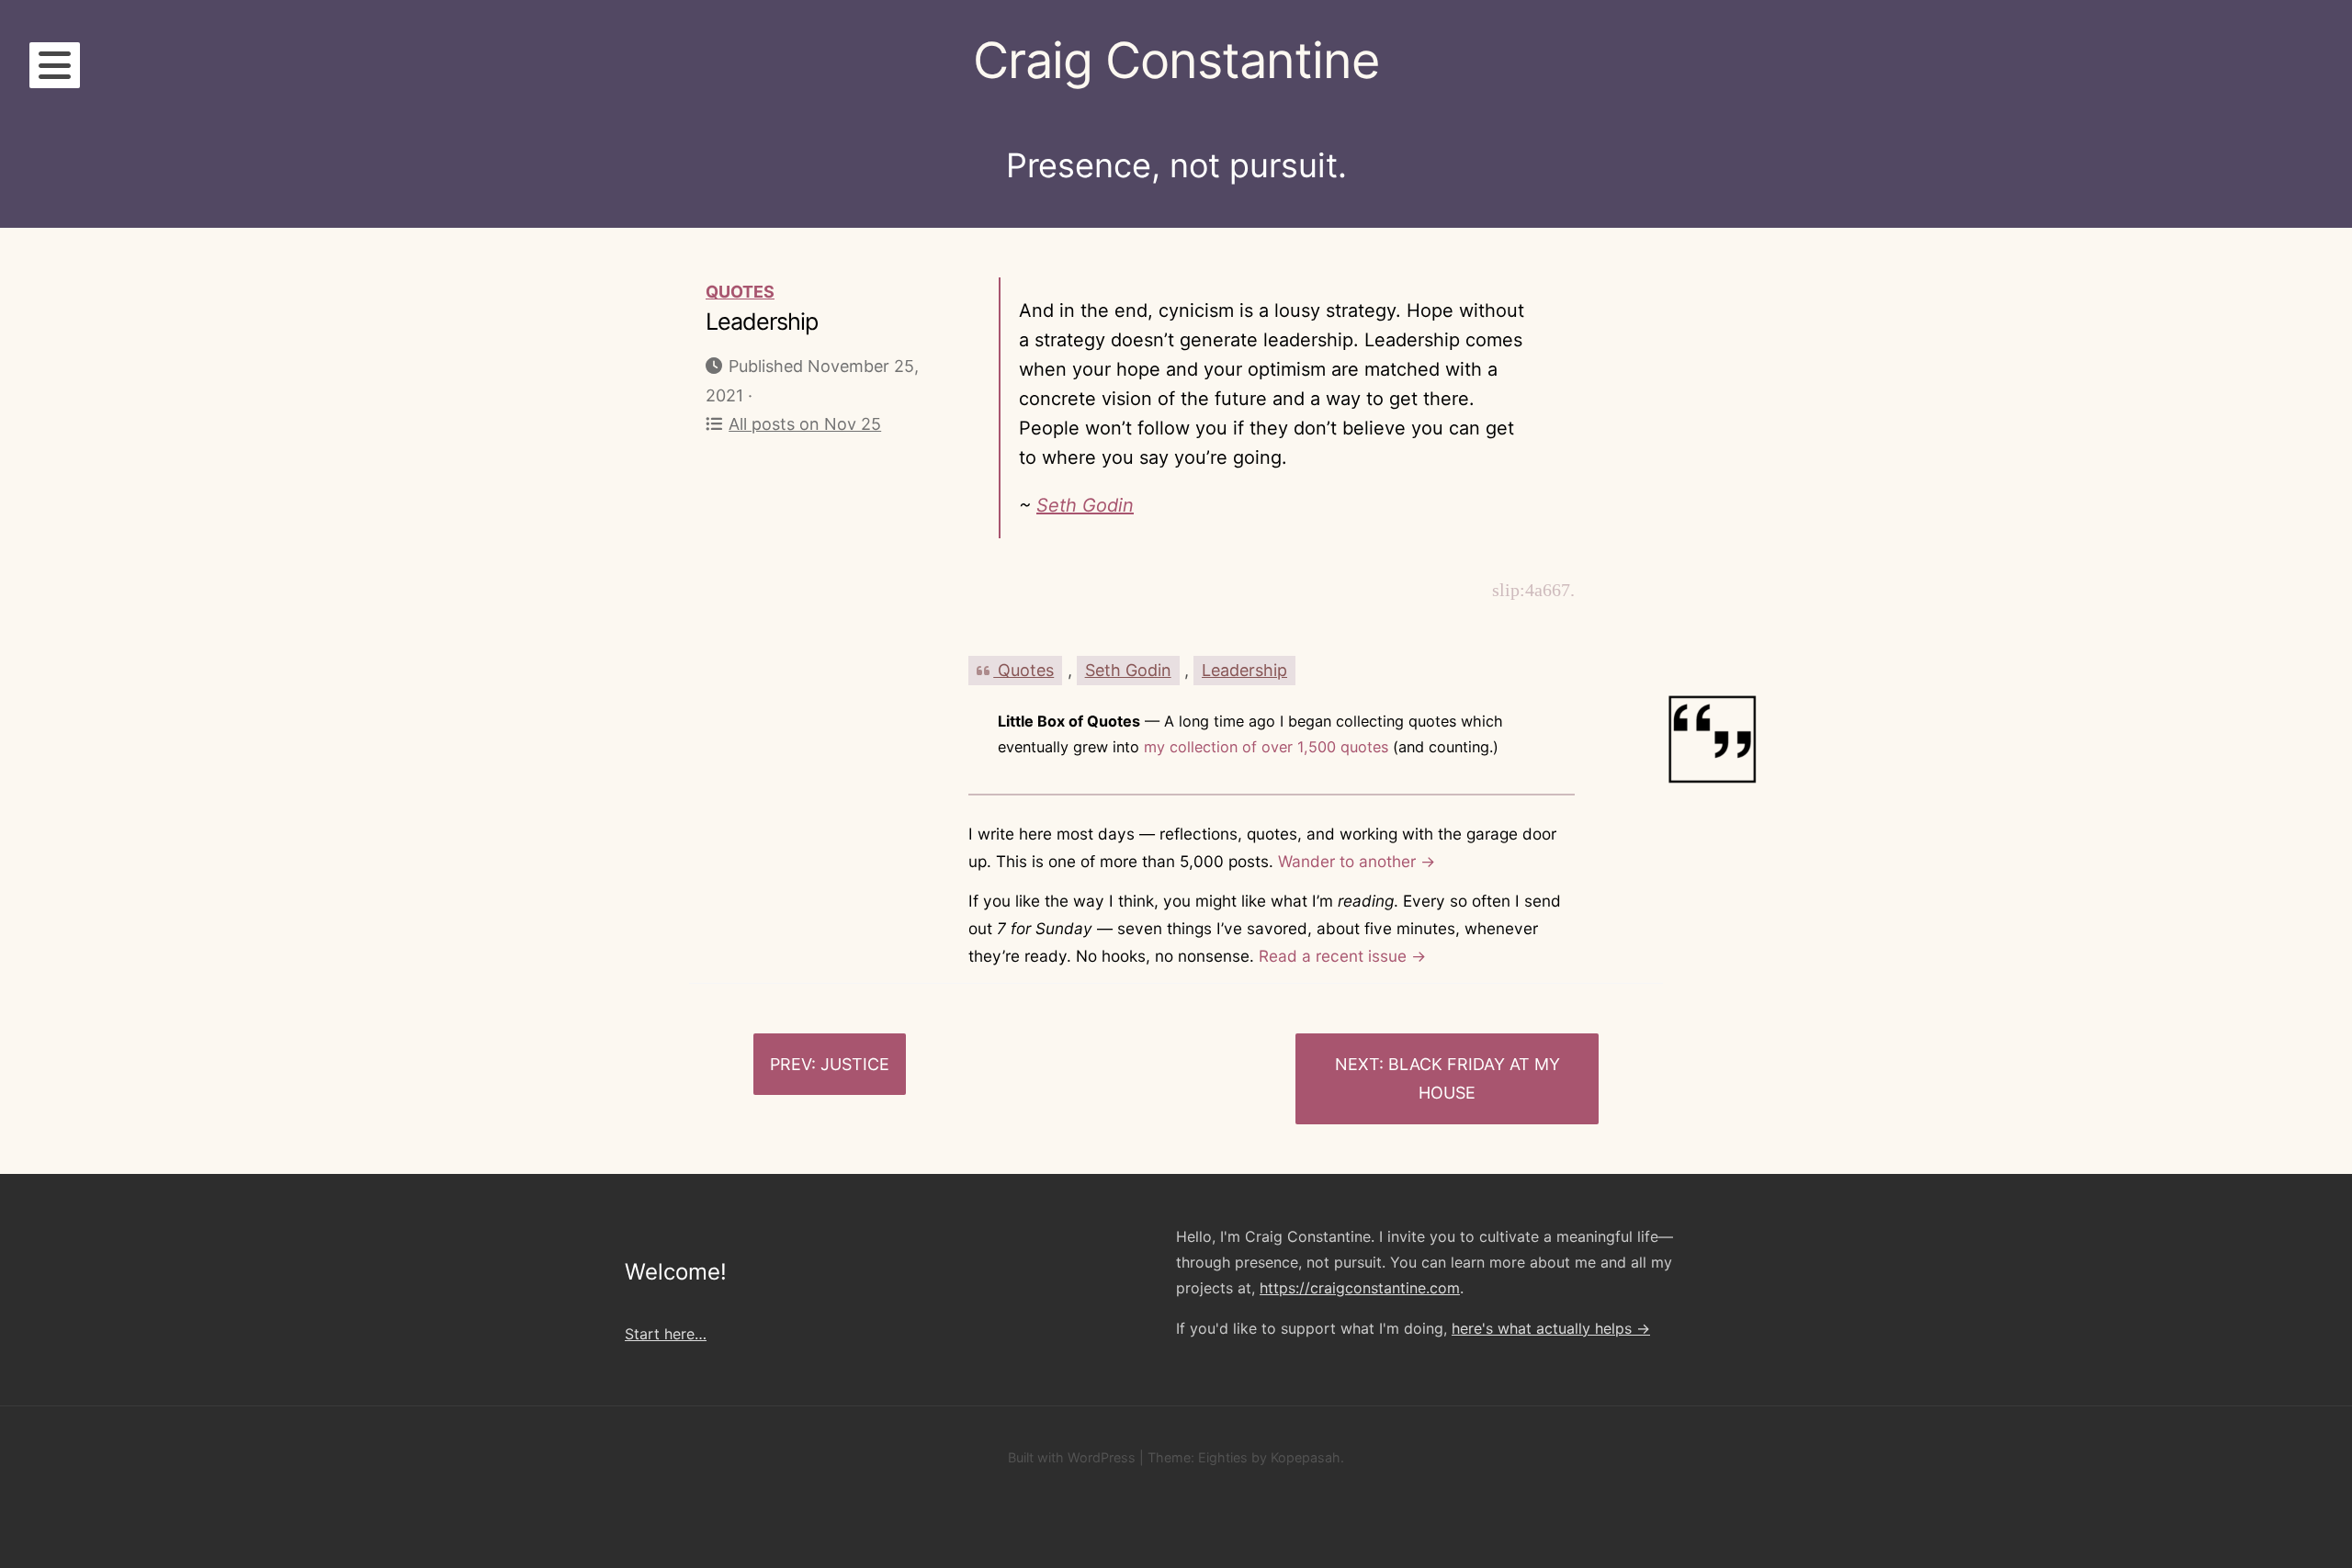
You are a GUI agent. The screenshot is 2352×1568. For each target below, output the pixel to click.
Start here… (666, 1334)
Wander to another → (1357, 861)
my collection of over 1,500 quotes (1266, 747)
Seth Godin (1085, 505)
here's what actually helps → (1551, 1328)
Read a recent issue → (1342, 956)
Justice (855, 1064)
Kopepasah (1306, 1457)
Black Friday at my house (1474, 1079)
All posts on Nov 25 (805, 424)
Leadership (1244, 670)
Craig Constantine (1176, 60)
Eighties (1223, 1457)
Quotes (740, 292)
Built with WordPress (1072, 1457)
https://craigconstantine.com (1360, 1288)
